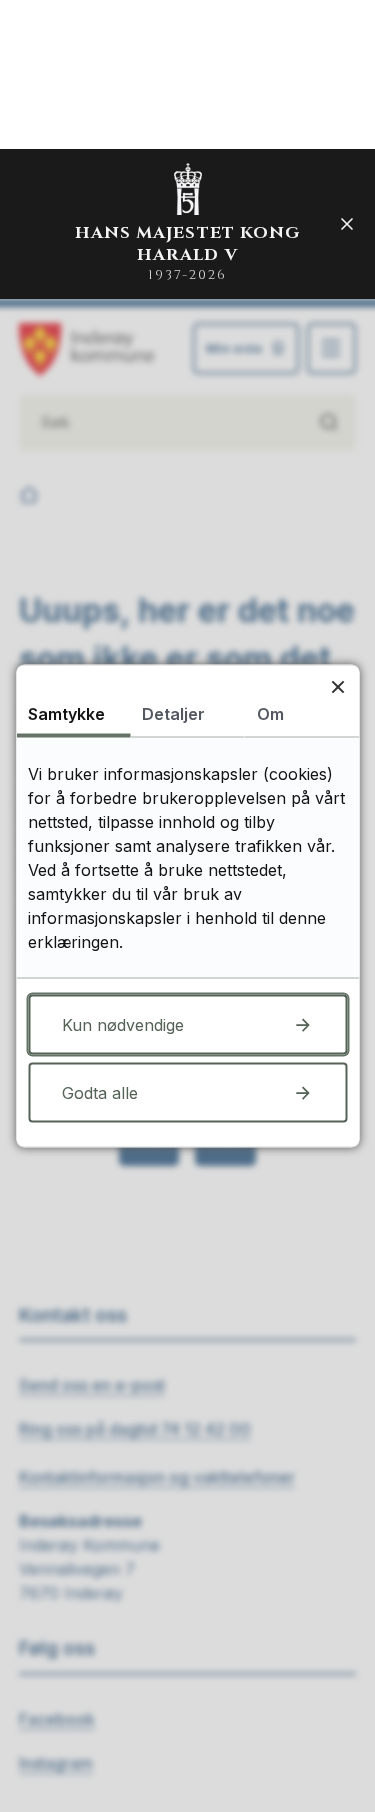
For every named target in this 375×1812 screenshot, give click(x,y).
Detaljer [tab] (173, 714)
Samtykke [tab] (66, 714)
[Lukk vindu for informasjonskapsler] (337, 686)
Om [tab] (270, 714)
